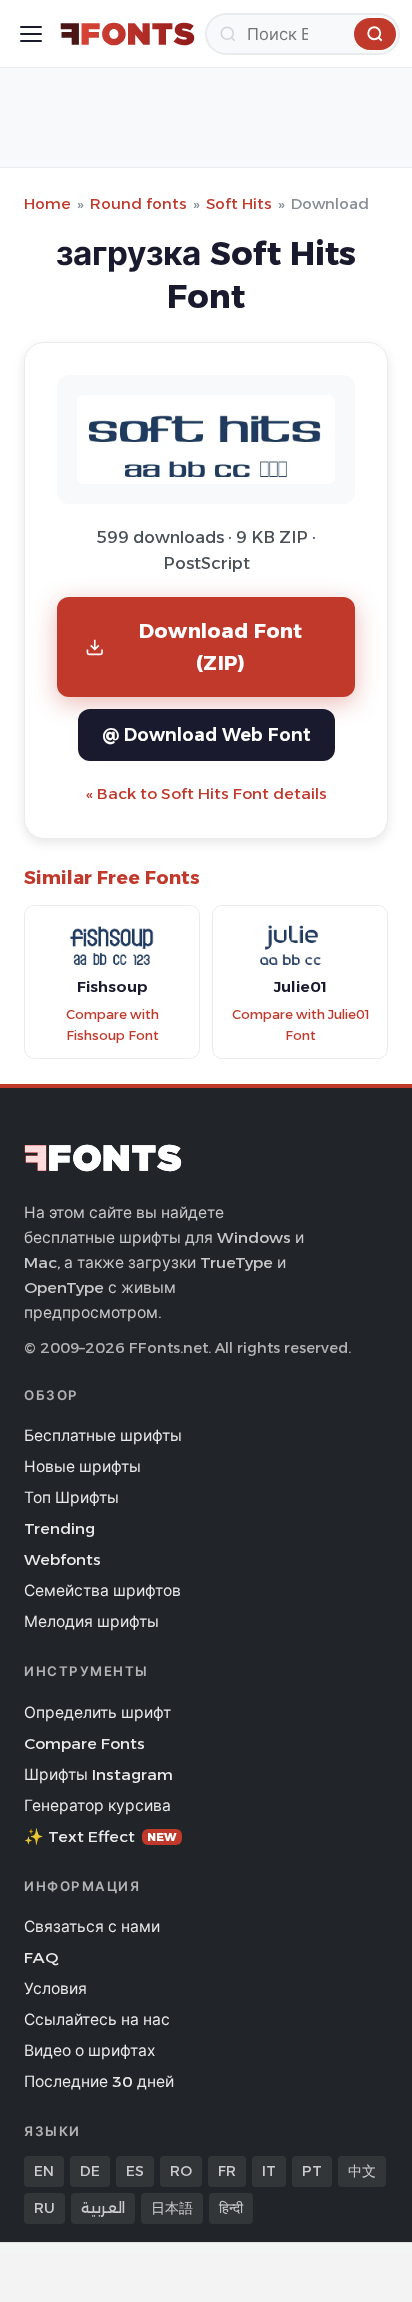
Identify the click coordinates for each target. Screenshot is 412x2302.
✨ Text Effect (100, 1836)
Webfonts (62, 1559)
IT (269, 2171)
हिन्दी (231, 2208)
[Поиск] (375, 34)
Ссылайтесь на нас (97, 2019)
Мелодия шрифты (91, 1621)
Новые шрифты (82, 1466)
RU (44, 2208)
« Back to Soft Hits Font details (206, 793)
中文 (362, 2171)
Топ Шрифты (71, 1497)
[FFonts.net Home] (127, 34)
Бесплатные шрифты (103, 1435)
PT (312, 2171)
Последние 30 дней (99, 2081)
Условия (55, 1988)
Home (47, 203)
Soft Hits (239, 203)
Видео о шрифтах (89, 2050)
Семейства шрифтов (102, 1590)
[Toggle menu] (31, 34)
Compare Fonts (84, 1743)
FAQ (41, 1957)
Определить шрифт (97, 1712)
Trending (59, 1528)
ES (135, 2171)
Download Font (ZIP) (221, 646)
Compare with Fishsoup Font (112, 1025)
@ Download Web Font (206, 734)
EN (44, 2171)
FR (227, 2171)
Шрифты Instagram (98, 1774)
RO (181, 2171)
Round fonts (138, 203)
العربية (103, 2208)
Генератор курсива (97, 1805)
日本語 (172, 2208)
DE (90, 2171)
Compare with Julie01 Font (300, 1025)
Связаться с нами (92, 1926)
